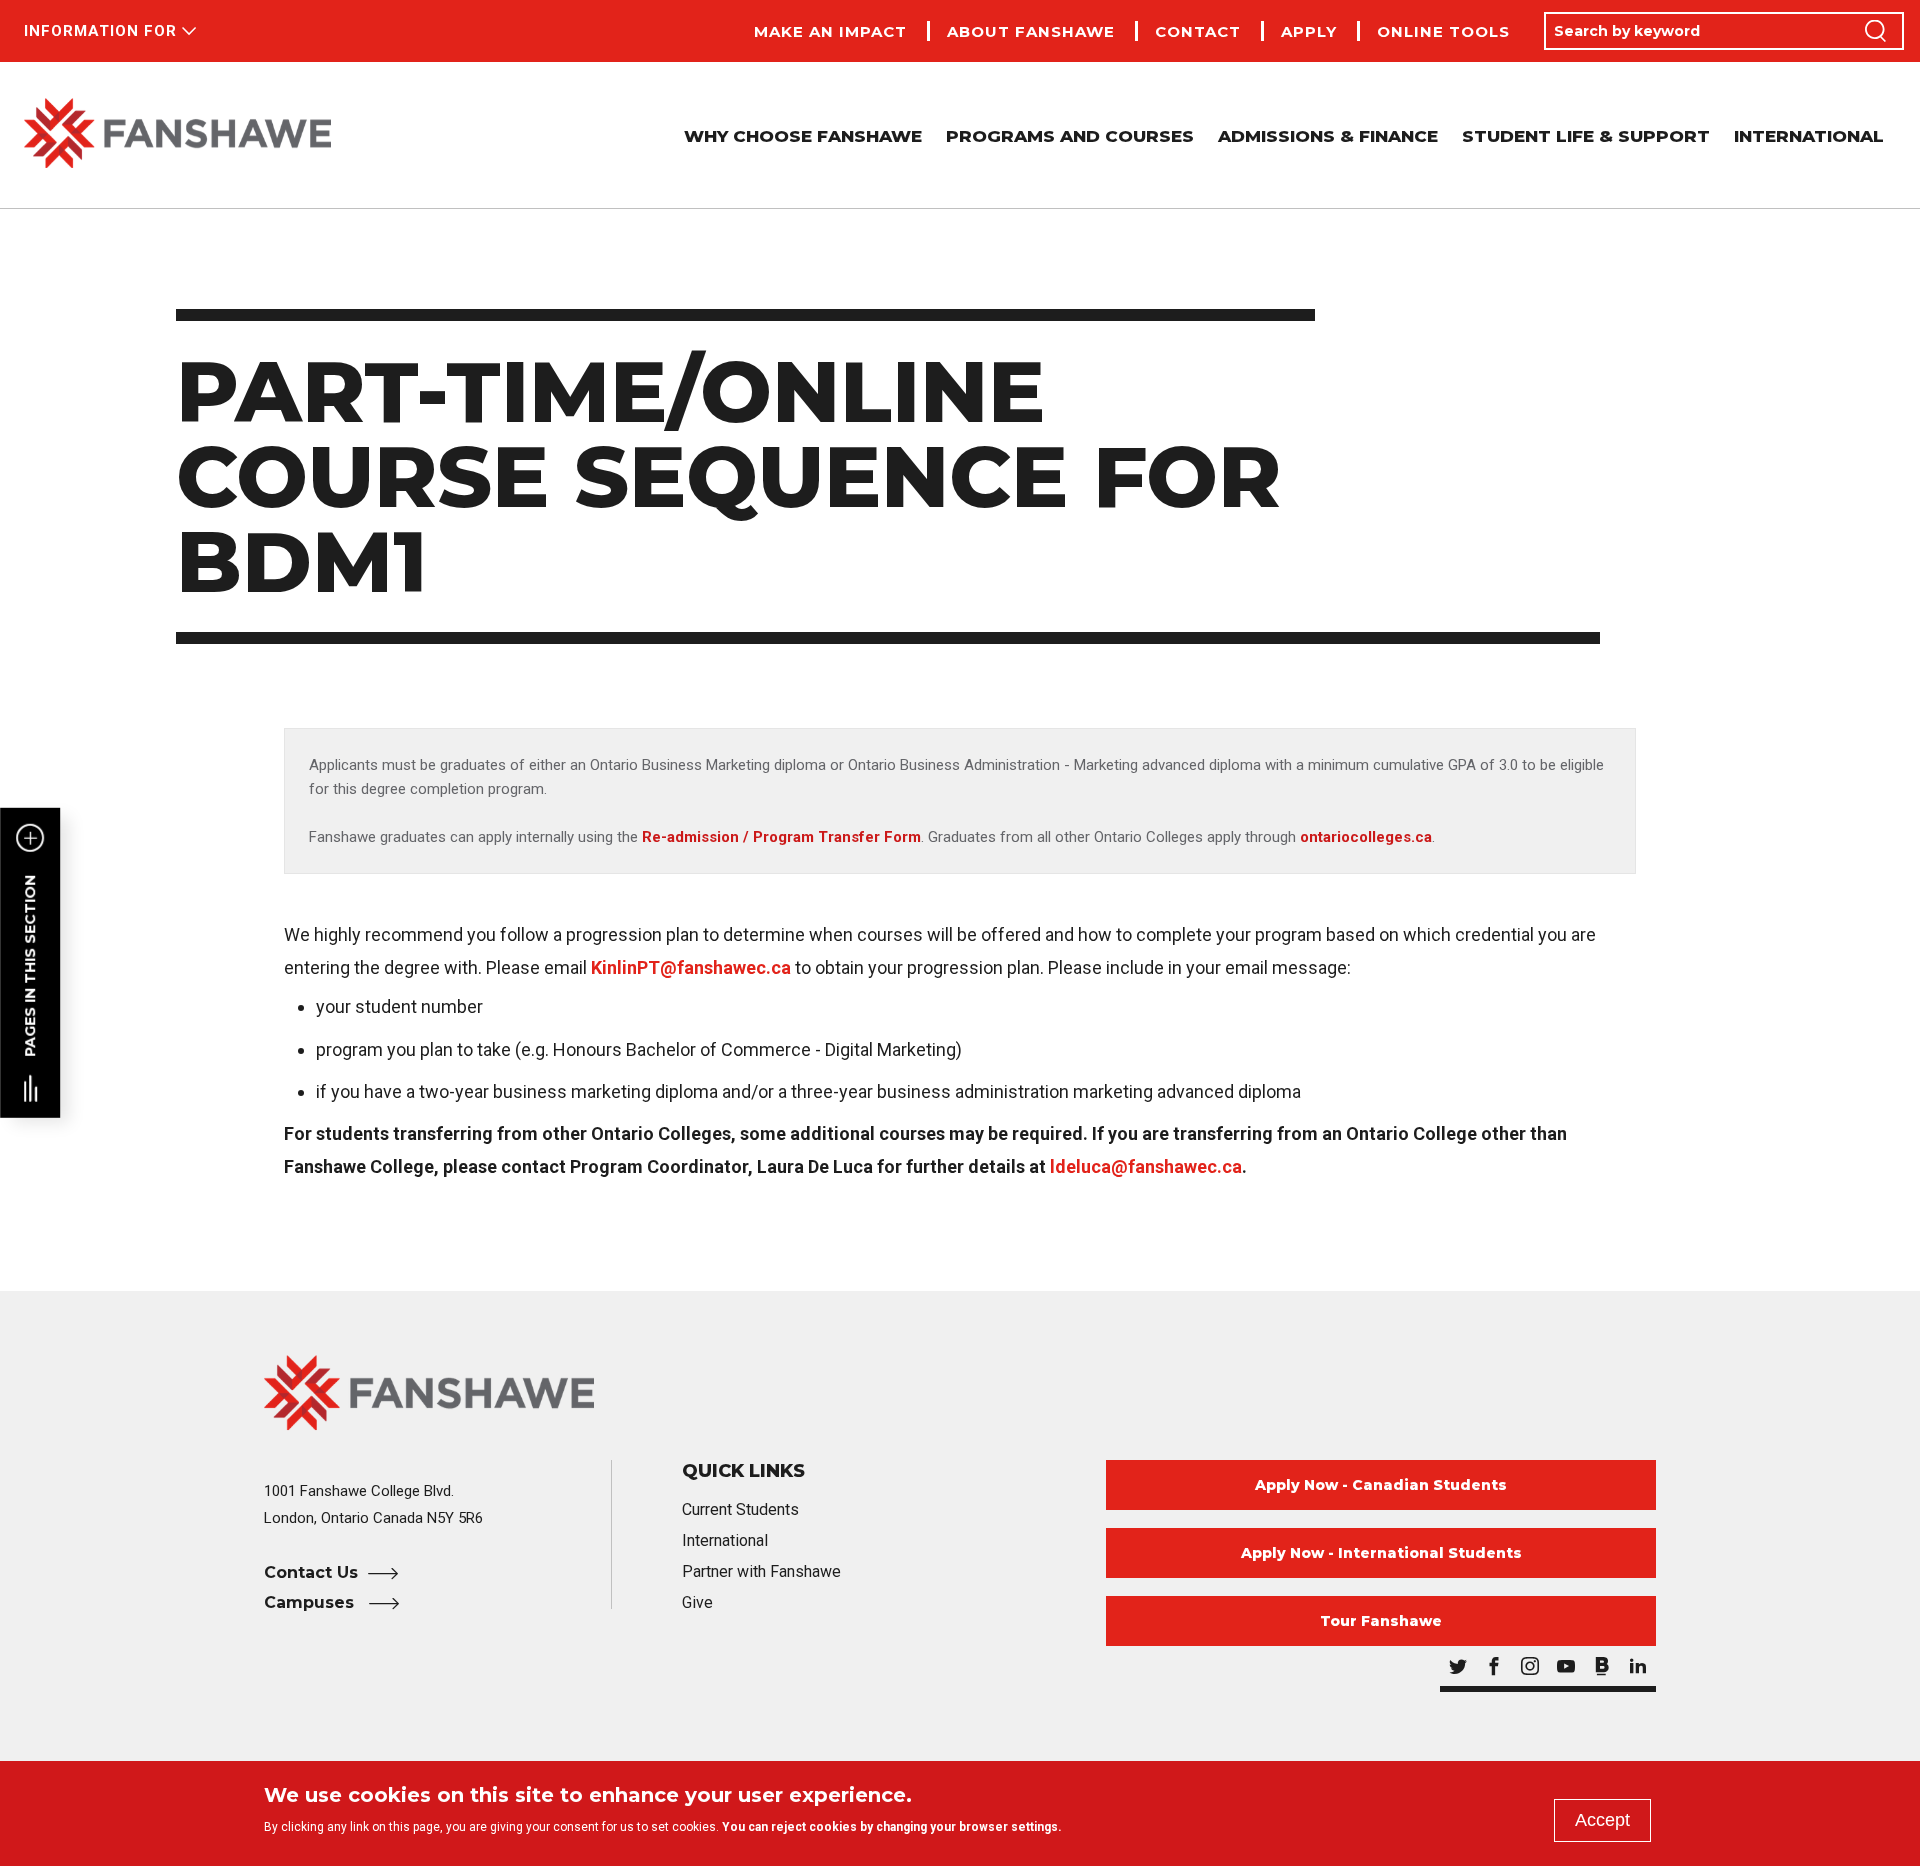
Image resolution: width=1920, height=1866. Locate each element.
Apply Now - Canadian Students (1381, 1485)
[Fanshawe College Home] (177, 135)
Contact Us (311, 1572)
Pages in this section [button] (30, 966)
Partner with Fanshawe (761, 1571)
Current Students (740, 1509)
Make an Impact (830, 31)
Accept (1602, 1820)
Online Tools (1443, 31)
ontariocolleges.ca (1366, 837)
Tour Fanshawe (1381, 1621)
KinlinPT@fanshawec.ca (691, 967)
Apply (1309, 31)
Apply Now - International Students (1381, 1553)
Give (697, 1602)
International (1809, 136)
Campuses (311, 1602)
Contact (1198, 31)
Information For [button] (100, 31)
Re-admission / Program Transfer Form (781, 837)
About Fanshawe (1031, 31)
